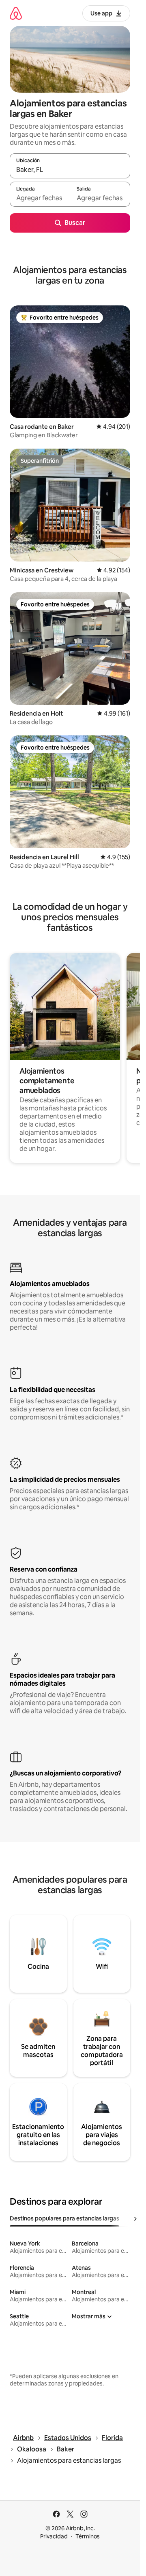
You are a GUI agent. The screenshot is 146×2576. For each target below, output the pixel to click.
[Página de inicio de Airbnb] (16, 13)
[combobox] (70, 169)
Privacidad (54, 2536)
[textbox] (40, 198)
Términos (88, 2536)
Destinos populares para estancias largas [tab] (64, 2218)
